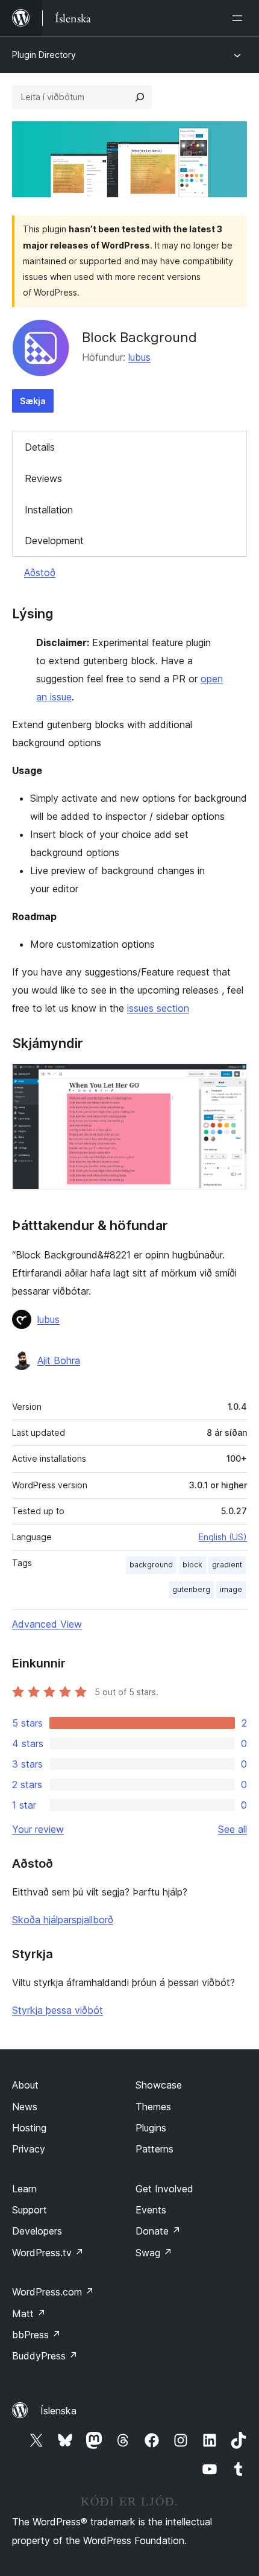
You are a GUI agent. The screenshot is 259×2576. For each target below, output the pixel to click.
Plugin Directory (44, 55)
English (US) (223, 1537)
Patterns (154, 2149)
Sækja (33, 401)
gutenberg (191, 1589)
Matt (29, 2314)
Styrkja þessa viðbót (58, 2010)
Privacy (29, 2149)
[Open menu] (240, 18)
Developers (37, 2231)
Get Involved (164, 2189)
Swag (154, 2253)
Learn (24, 2189)
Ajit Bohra (59, 1360)
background (151, 1565)
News (25, 2107)
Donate (158, 2231)
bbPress (36, 2335)
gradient (227, 1565)
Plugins (151, 2128)
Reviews (43, 478)
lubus (139, 357)
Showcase (159, 2085)
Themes (153, 2107)
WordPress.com (53, 2292)
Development (54, 541)
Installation (49, 510)
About (25, 2085)
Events (151, 2210)
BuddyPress (45, 2356)
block (192, 1565)
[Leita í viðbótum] (140, 97)
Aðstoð (40, 573)
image (231, 1589)
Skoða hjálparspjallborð (63, 1920)
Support (30, 2210)
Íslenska (58, 2411)
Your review (38, 1829)
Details (40, 447)
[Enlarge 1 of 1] (231, 1080)
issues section (158, 1008)
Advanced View (47, 1624)
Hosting (29, 2128)
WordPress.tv (48, 2253)
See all (232, 1829)
